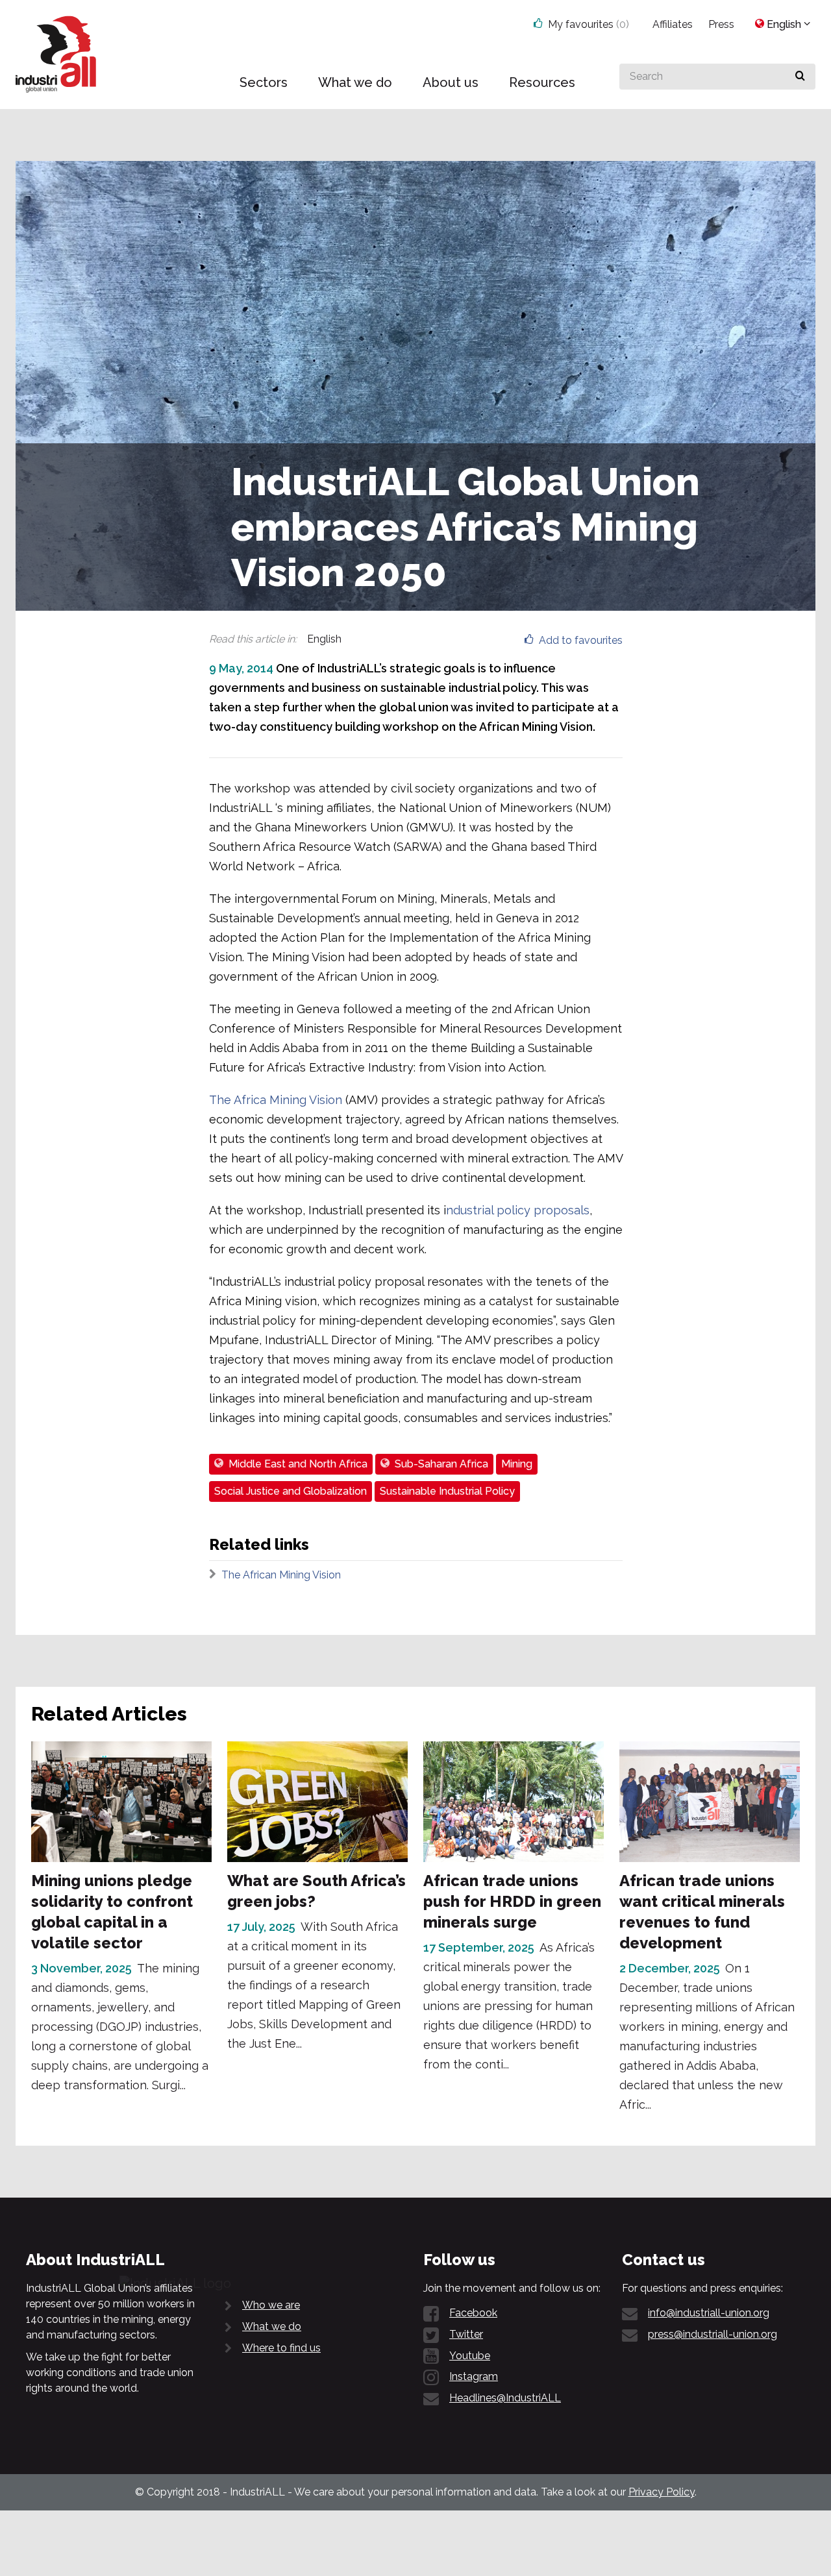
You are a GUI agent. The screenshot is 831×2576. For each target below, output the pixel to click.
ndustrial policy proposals (518, 1210)
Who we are (271, 2305)
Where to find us (281, 2348)
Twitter (466, 2334)
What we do (272, 2326)
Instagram (474, 2376)
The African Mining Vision (281, 1575)
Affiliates (673, 24)
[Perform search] (800, 77)
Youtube (470, 2356)
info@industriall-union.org (709, 2313)
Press (721, 24)
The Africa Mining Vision (276, 1100)
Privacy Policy (662, 2492)
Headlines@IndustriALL (505, 2398)
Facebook (473, 2313)
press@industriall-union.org (713, 2334)
